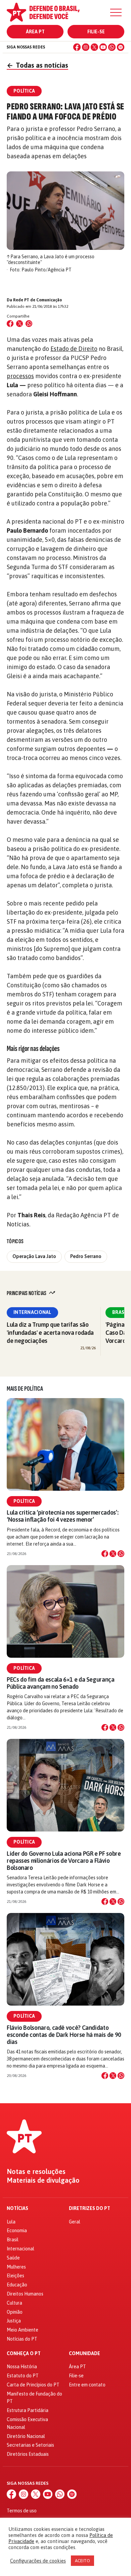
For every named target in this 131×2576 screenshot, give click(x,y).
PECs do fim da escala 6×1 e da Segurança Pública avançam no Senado (61, 1683)
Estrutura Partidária (28, 2410)
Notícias (17, 2208)
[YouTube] (103, 47)
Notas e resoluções (36, 2172)
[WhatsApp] (112, 47)
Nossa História (22, 2367)
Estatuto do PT (23, 2376)
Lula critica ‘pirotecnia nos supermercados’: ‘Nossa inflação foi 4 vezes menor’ (62, 1516)
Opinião (15, 2312)
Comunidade (84, 2354)
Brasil (13, 2240)
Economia (17, 2231)
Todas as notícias (37, 65)
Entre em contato (87, 2385)
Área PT (35, 32)
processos (20, 376)
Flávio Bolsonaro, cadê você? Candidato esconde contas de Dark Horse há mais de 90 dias (64, 2035)
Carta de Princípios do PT (33, 2385)
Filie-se (96, 32)
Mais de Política (25, 1389)
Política (24, 1501)
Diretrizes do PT (90, 2208)
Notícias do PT (22, 2339)
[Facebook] (77, 47)
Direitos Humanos (25, 2294)
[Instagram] (86, 47)
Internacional (32, 1312)
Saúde (13, 2258)
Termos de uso (22, 2511)
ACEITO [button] (82, 2561)
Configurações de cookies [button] (38, 2561)
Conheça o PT (24, 2354)
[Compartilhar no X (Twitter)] (19, 324)
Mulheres (16, 2267)
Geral (75, 2222)
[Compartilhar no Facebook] (10, 324)
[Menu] (116, 12)
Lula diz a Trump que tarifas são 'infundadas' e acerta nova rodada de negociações (50, 1333)
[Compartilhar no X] (113, 1554)
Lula (11, 2222)
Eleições (15, 2276)
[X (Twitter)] (94, 47)
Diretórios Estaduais (28, 2454)
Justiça (14, 2321)
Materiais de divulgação (43, 2180)
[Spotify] (121, 47)
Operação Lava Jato (34, 1256)
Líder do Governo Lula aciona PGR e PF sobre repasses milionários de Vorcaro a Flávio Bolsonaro (64, 1861)
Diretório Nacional (26, 2436)
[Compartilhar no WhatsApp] (29, 324)
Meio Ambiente (23, 2330)
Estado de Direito (74, 349)
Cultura (14, 2303)
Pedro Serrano (86, 1256)
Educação (17, 2285)
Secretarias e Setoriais (30, 2445)
